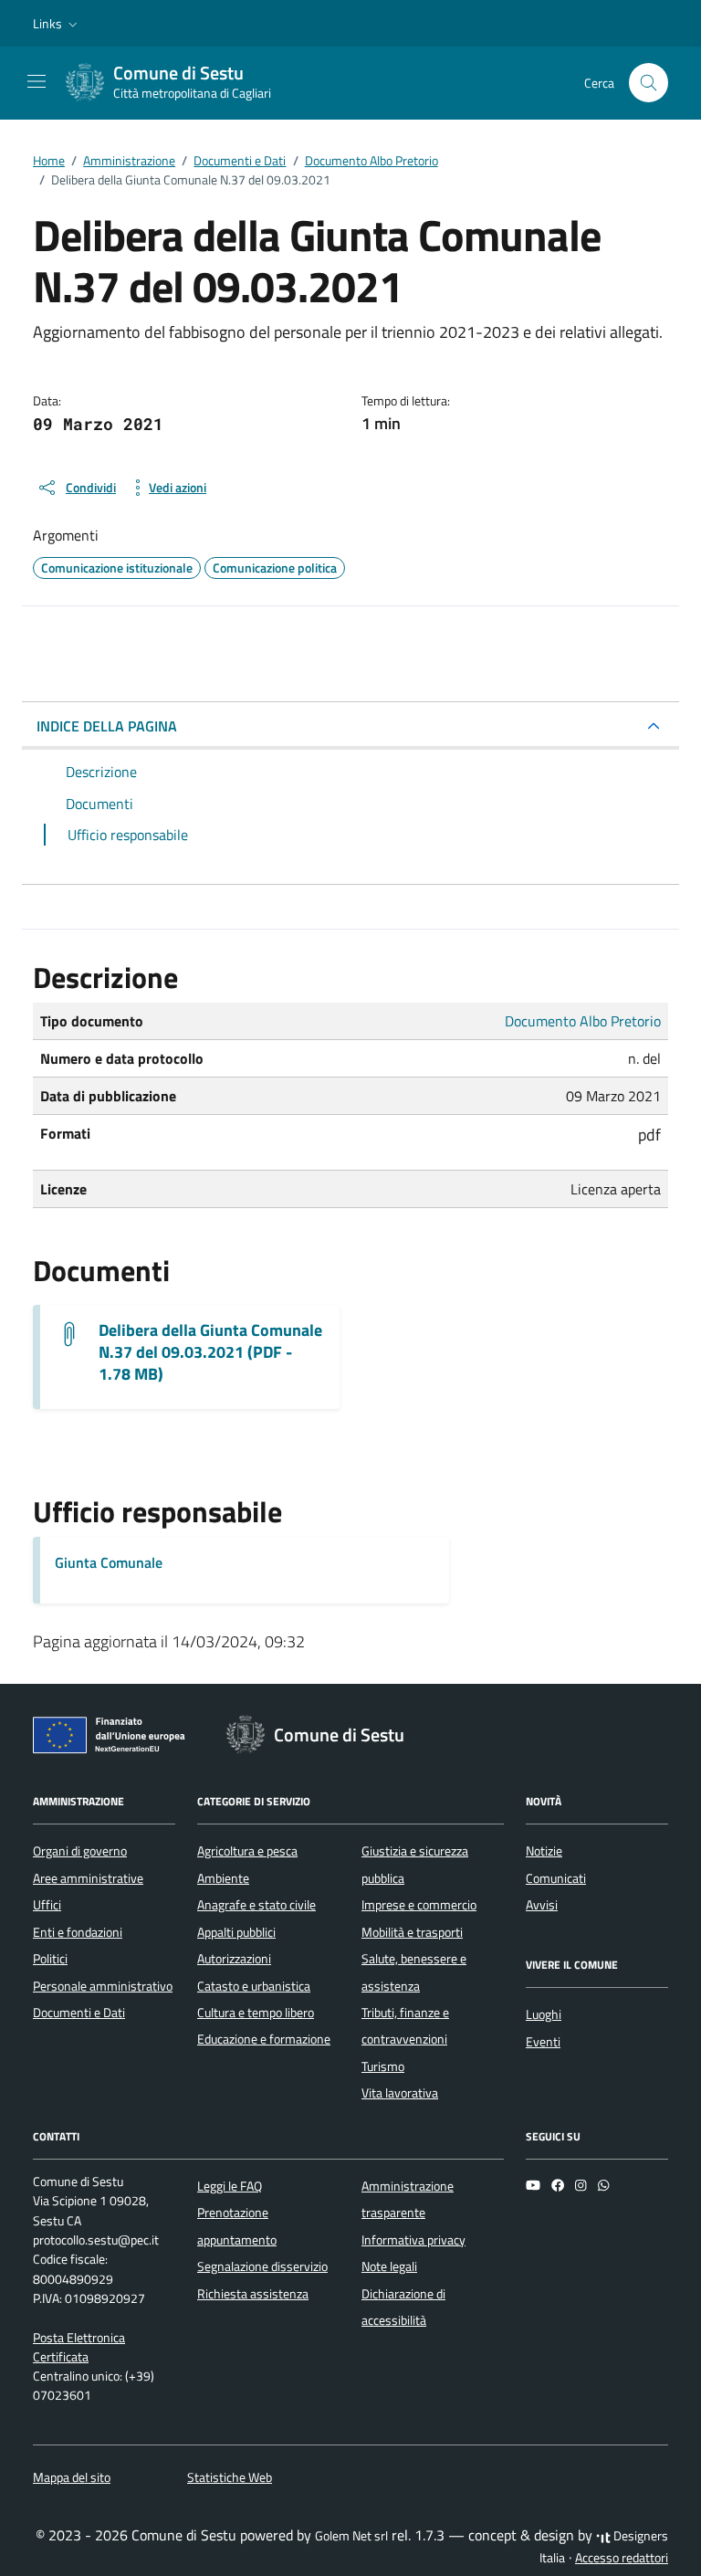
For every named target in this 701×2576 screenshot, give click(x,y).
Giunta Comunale (109, 1562)
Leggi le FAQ (230, 2186)
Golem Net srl (351, 2536)
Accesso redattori (622, 2558)
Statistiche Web (230, 2477)
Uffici (47, 1905)
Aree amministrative (88, 1878)
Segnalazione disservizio (262, 2266)
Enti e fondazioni (78, 1932)
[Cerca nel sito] (649, 83)
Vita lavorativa (400, 2093)
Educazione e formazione (264, 2039)
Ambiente (223, 1878)
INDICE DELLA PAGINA (107, 726)
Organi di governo (80, 1851)
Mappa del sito (72, 2477)
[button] (57, 24)
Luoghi (544, 2014)
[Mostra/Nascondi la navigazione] (37, 81)
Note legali (389, 2266)
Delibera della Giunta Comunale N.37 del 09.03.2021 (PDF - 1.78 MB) (210, 1352)
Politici (50, 1959)
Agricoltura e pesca (247, 1851)
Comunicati (556, 1878)
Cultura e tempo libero (256, 2013)
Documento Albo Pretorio (583, 1021)
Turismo (383, 2066)
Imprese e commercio (419, 1905)
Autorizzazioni (234, 1959)
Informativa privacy (413, 2240)
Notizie (544, 1851)
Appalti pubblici (236, 1932)
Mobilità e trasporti (412, 1932)
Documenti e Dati (79, 2013)
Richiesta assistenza (253, 2294)
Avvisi (542, 1905)
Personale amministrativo (103, 1986)
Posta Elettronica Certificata (79, 2347)
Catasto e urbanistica (254, 1986)
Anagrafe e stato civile (256, 1905)
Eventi (543, 2042)
